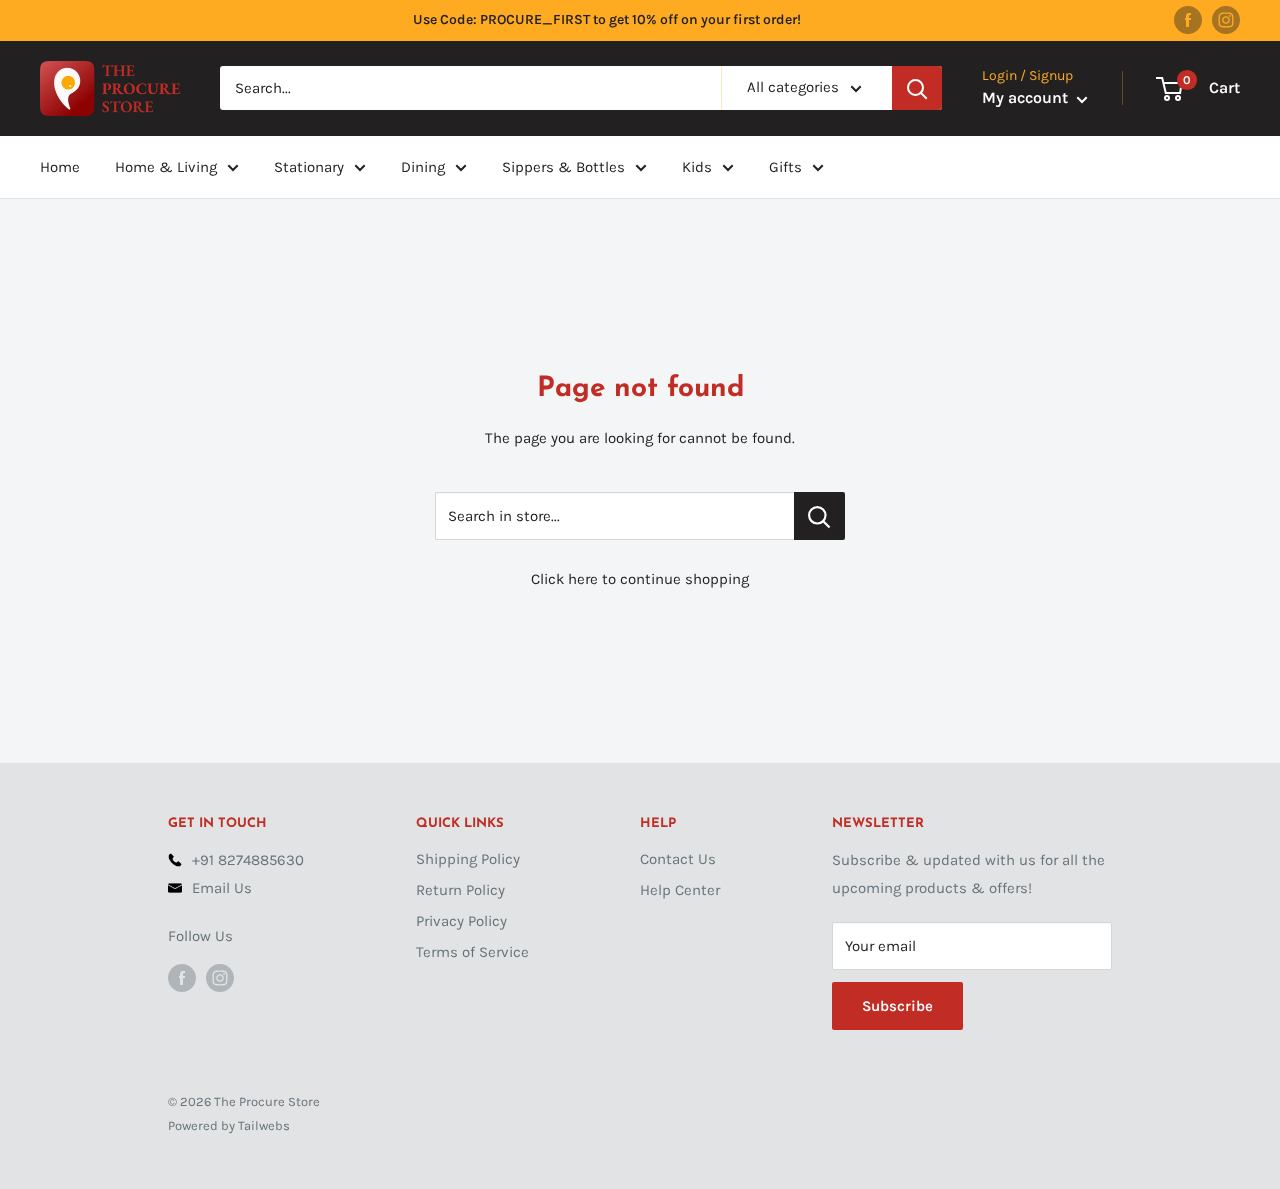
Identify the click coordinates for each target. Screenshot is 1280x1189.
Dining (423, 167)
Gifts (785, 167)
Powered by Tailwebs (229, 1125)
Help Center (680, 890)
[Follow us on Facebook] (1188, 20)
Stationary (309, 167)
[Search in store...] (819, 516)
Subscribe (897, 1006)
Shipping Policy (468, 859)
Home (60, 167)
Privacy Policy (461, 921)
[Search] (917, 88)
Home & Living (166, 167)
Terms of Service (472, 952)
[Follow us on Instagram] (1226, 20)
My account (1027, 98)
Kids (697, 167)
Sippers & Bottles (563, 167)
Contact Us (678, 859)
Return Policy (460, 890)
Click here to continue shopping (640, 579)
